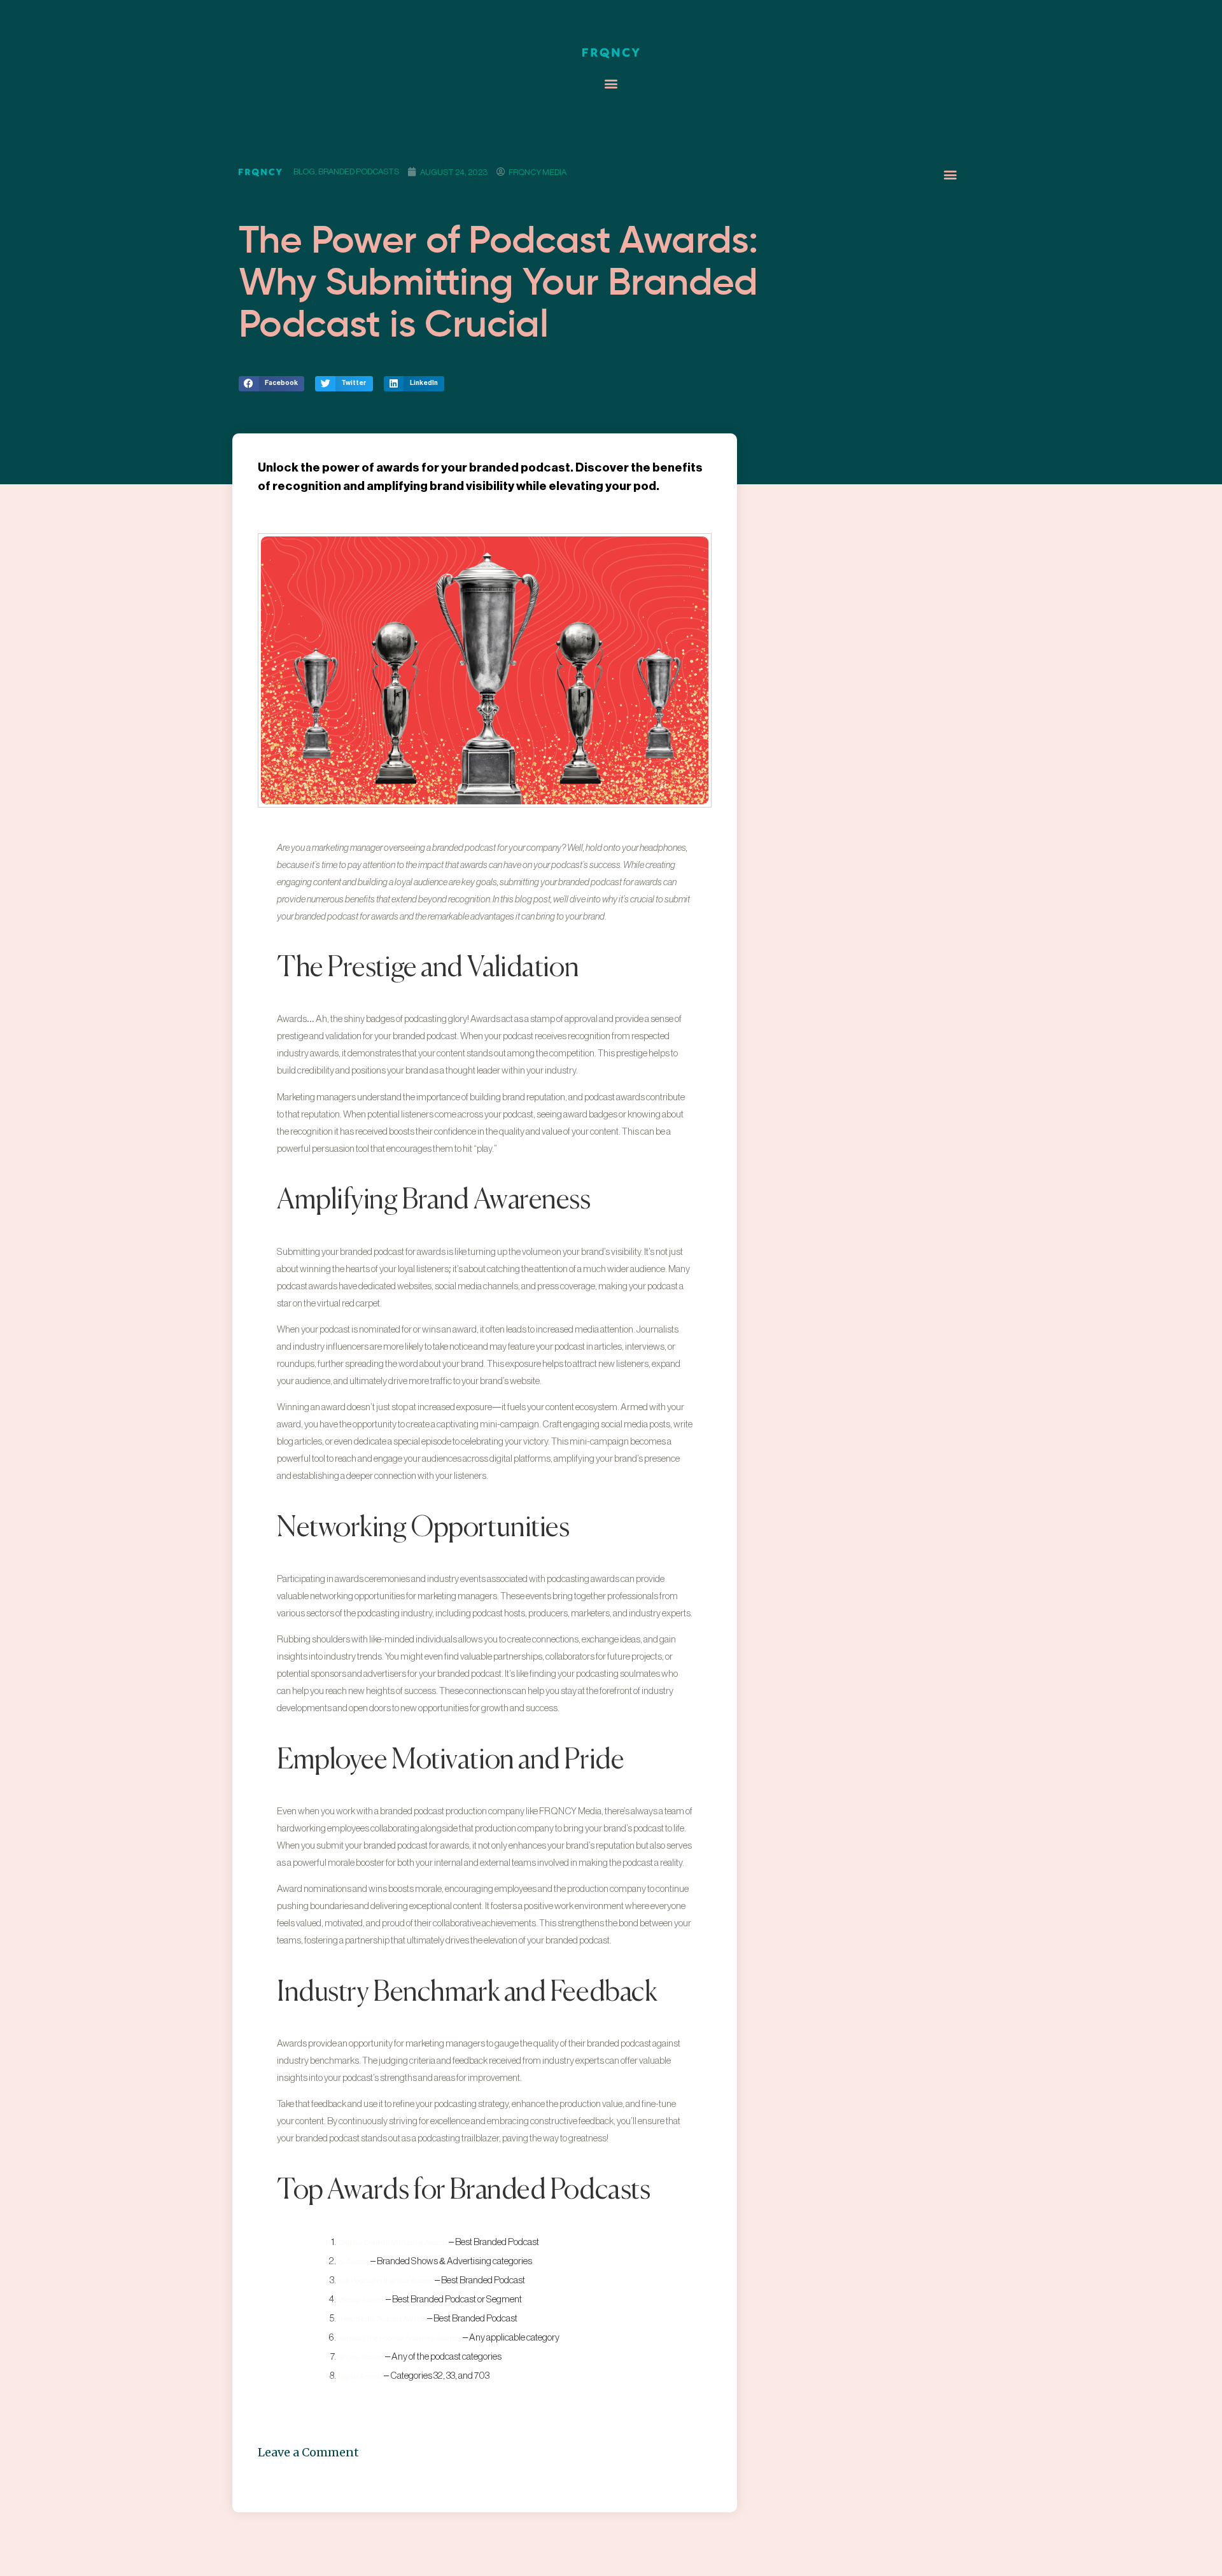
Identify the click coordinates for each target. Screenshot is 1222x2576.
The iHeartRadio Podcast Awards (375, 2319)
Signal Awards (347, 2262)
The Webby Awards (355, 2300)
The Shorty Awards (354, 2357)
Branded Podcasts (359, 171)
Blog (304, 171)
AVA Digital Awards (354, 2376)
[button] (611, 84)
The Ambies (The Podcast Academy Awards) (393, 2338)
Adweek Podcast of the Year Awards (379, 2281)
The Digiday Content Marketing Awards (386, 2243)
